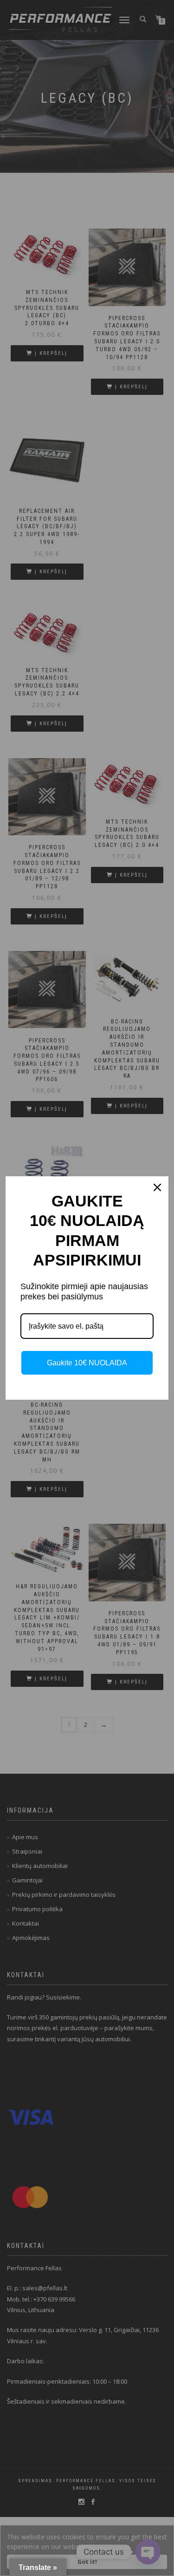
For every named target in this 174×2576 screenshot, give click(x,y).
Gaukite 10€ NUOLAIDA (87, 1363)
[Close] (157, 1187)
